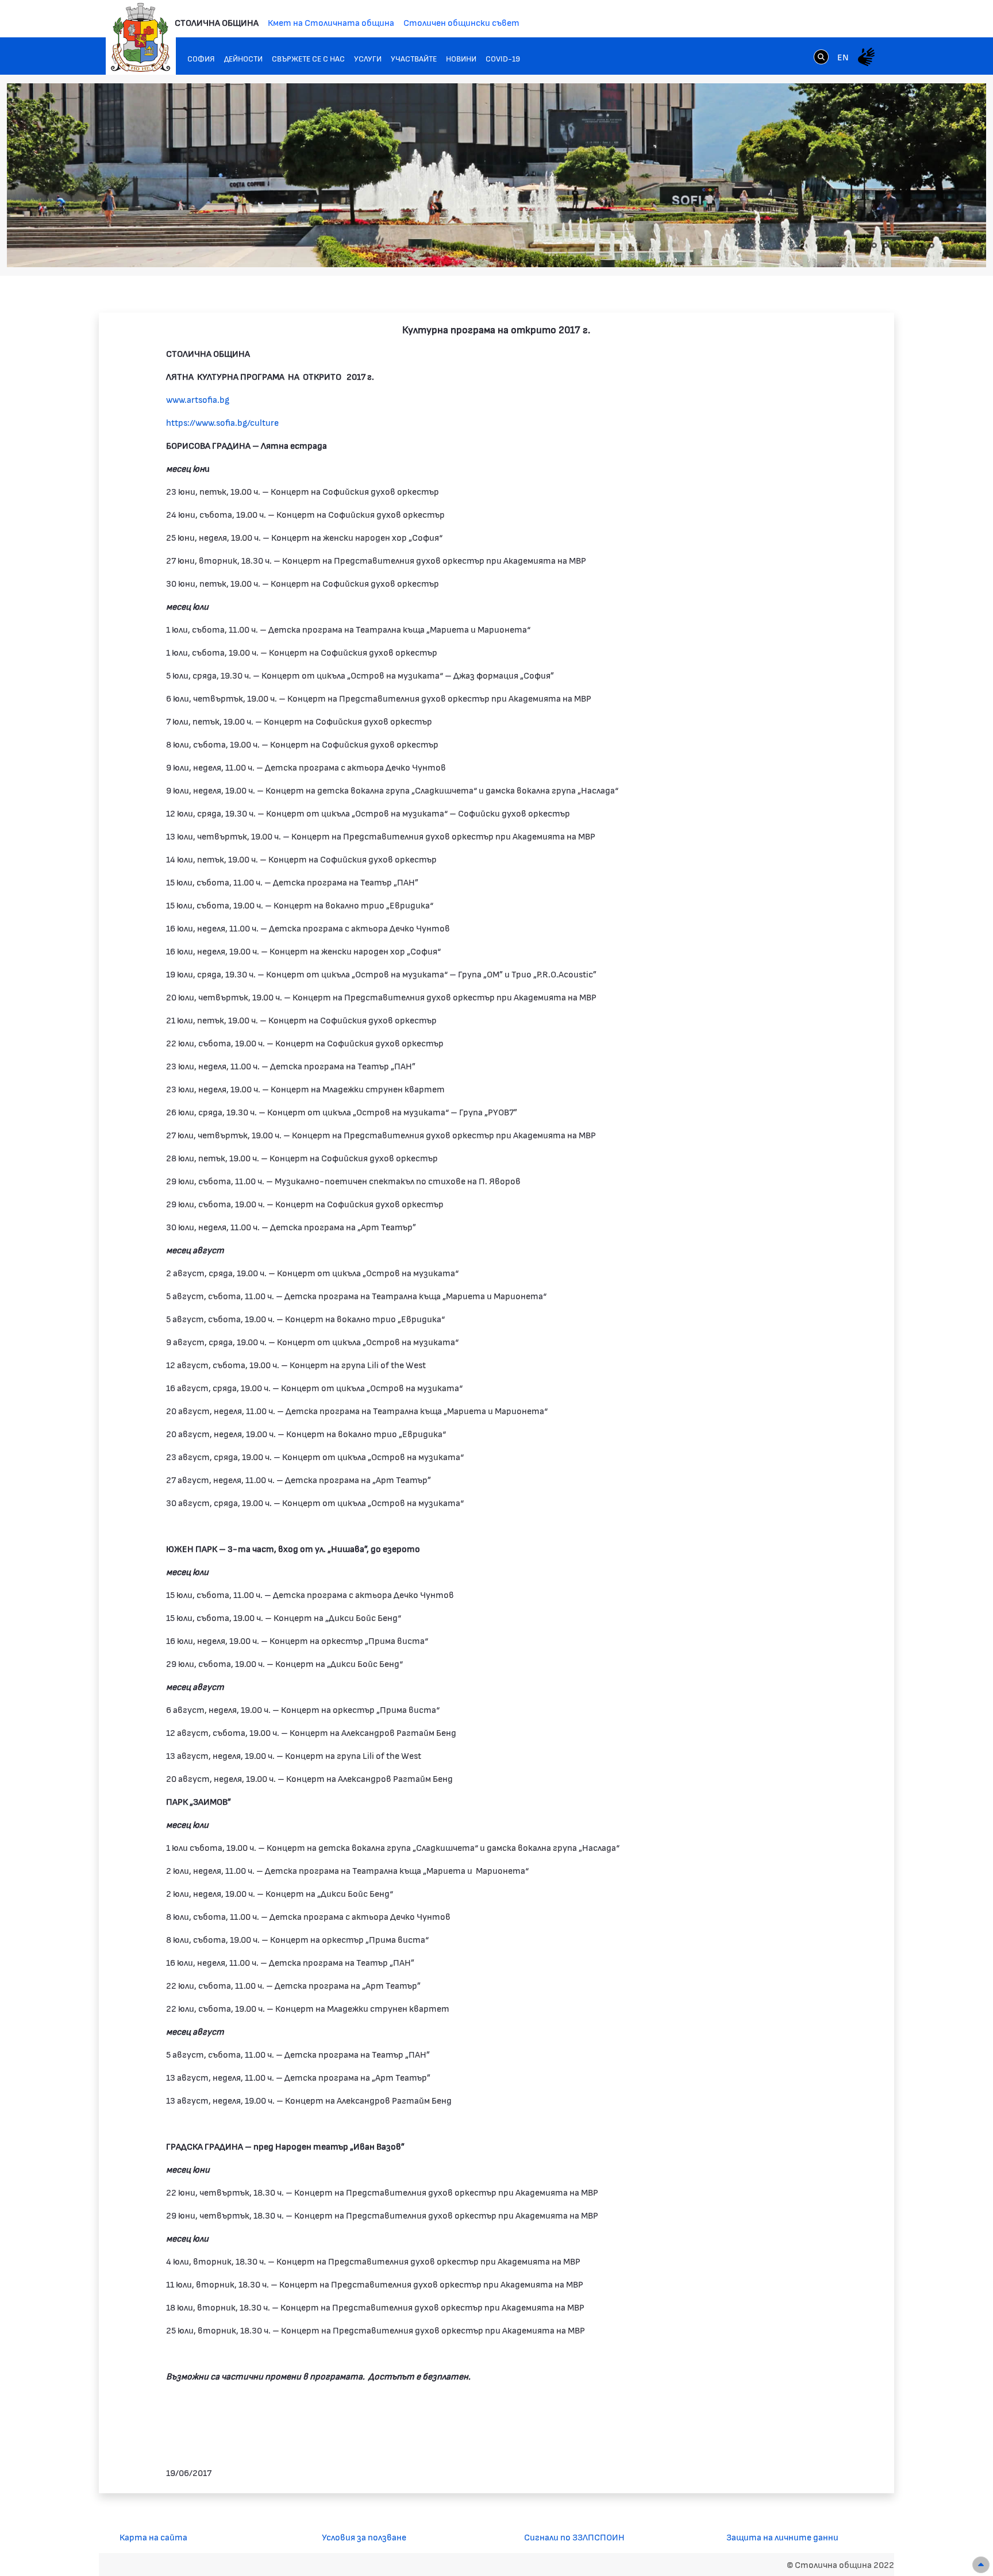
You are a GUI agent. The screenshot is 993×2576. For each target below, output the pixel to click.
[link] (821, 56)
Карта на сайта (153, 2537)
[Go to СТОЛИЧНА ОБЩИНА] (141, 37)
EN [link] (843, 57)
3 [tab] (886, 245)
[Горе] (981, 2565)
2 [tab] (874, 245)
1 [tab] (863, 245)
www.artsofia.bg (198, 399)
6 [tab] (920, 245)
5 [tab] (909, 245)
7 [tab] (932, 245)
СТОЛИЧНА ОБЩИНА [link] (217, 22)
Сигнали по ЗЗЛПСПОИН (574, 2537)
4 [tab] (897, 245)
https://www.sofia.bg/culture (222, 422)
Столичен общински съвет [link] (461, 22)
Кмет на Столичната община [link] (331, 22)
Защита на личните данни (782, 2537)
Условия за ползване (364, 2537)
